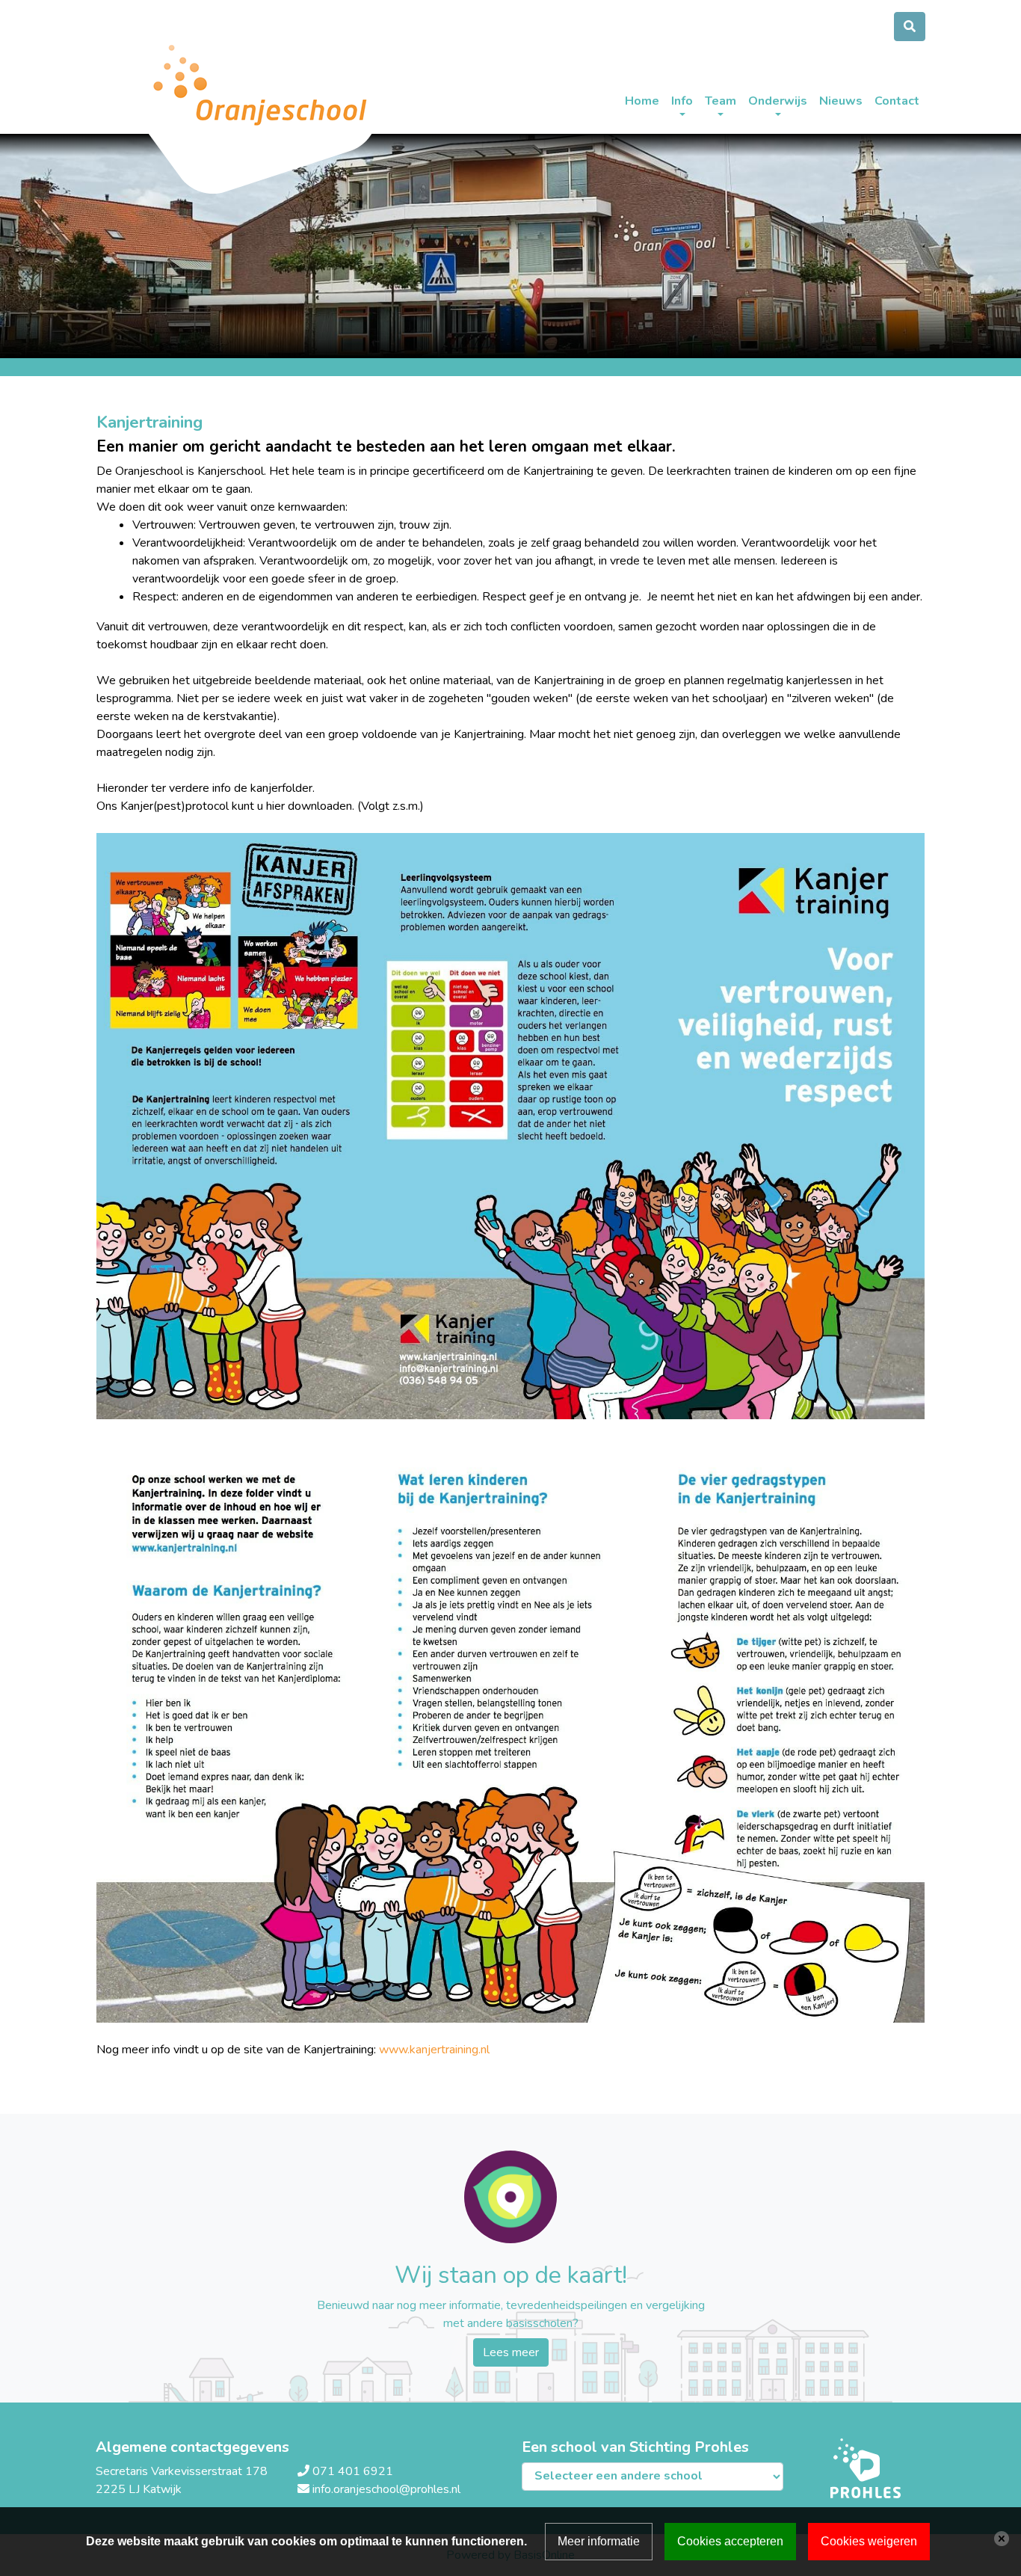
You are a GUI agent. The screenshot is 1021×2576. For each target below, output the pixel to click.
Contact (897, 101)
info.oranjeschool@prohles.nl (386, 2489)
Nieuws (841, 101)
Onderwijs (778, 101)
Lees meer (511, 2352)
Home (642, 101)
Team (721, 101)
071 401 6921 (353, 2471)
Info (682, 101)
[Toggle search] (910, 27)
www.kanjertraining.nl (434, 2050)
